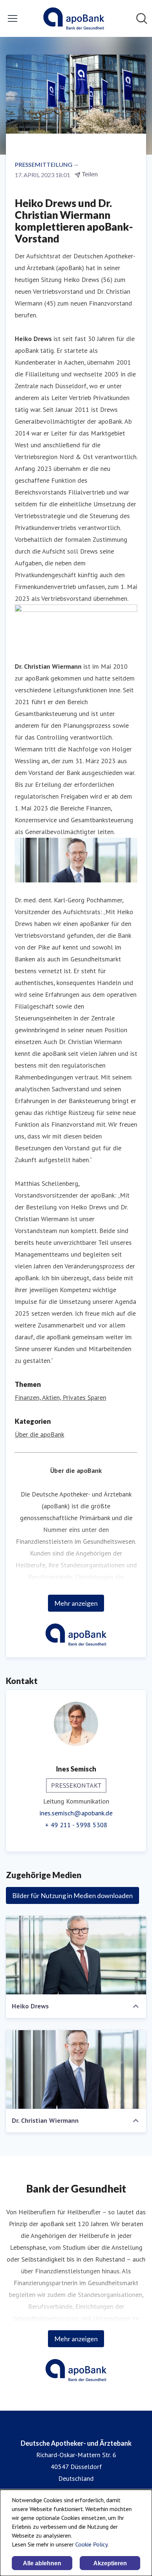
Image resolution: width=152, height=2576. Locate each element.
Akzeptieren (110, 2563)
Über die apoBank (39, 1434)
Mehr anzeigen (76, 1603)
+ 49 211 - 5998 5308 (76, 1825)
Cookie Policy (91, 2544)
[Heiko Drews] (76, 1955)
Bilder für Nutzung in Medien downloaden (72, 1895)
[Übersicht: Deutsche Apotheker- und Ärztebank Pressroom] (74, 18)
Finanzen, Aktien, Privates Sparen (61, 1397)
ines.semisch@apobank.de (76, 1813)
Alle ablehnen (42, 2563)
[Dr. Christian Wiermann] (76, 2069)
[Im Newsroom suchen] (142, 18)
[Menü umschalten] (13, 18)
